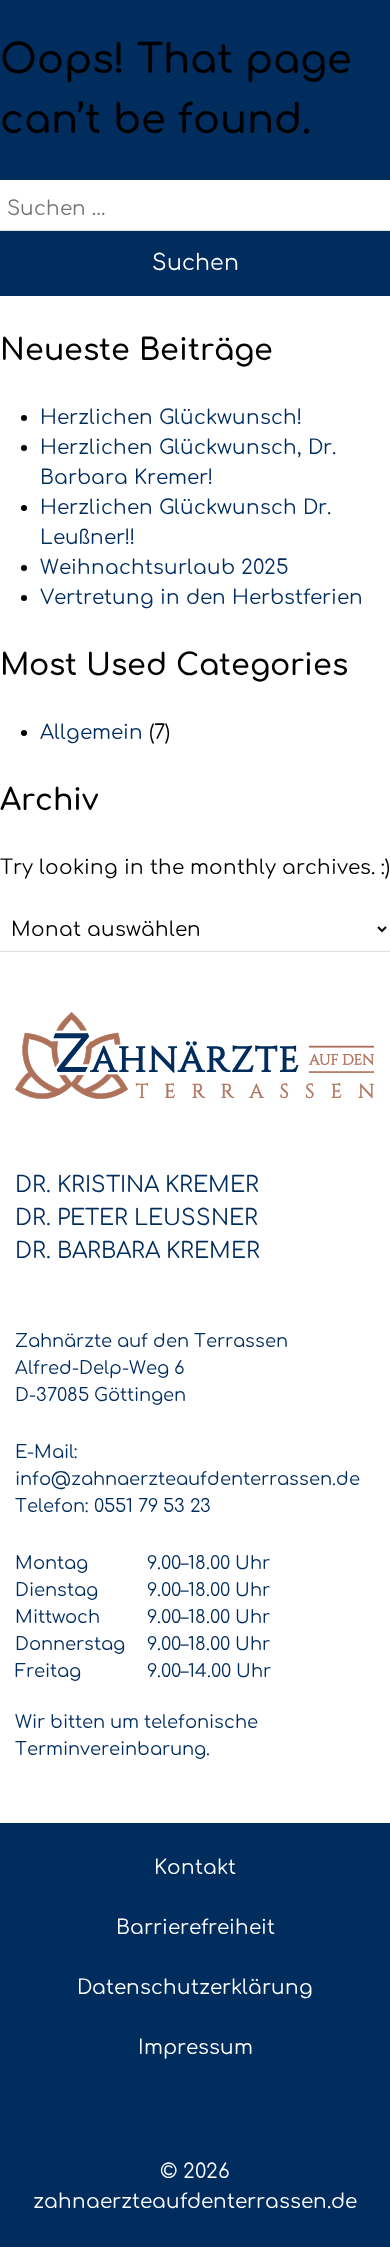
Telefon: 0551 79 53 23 (113, 1506)
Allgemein (91, 732)
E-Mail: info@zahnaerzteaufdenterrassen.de (187, 1465)
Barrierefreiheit (195, 1927)
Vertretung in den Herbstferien (201, 597)
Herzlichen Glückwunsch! (171, 417)
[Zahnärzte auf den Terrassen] (195, 1055)
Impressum (195, 2047)
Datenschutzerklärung (195, 1987)
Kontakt (195, 1867)
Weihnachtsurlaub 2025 (164, 567)
